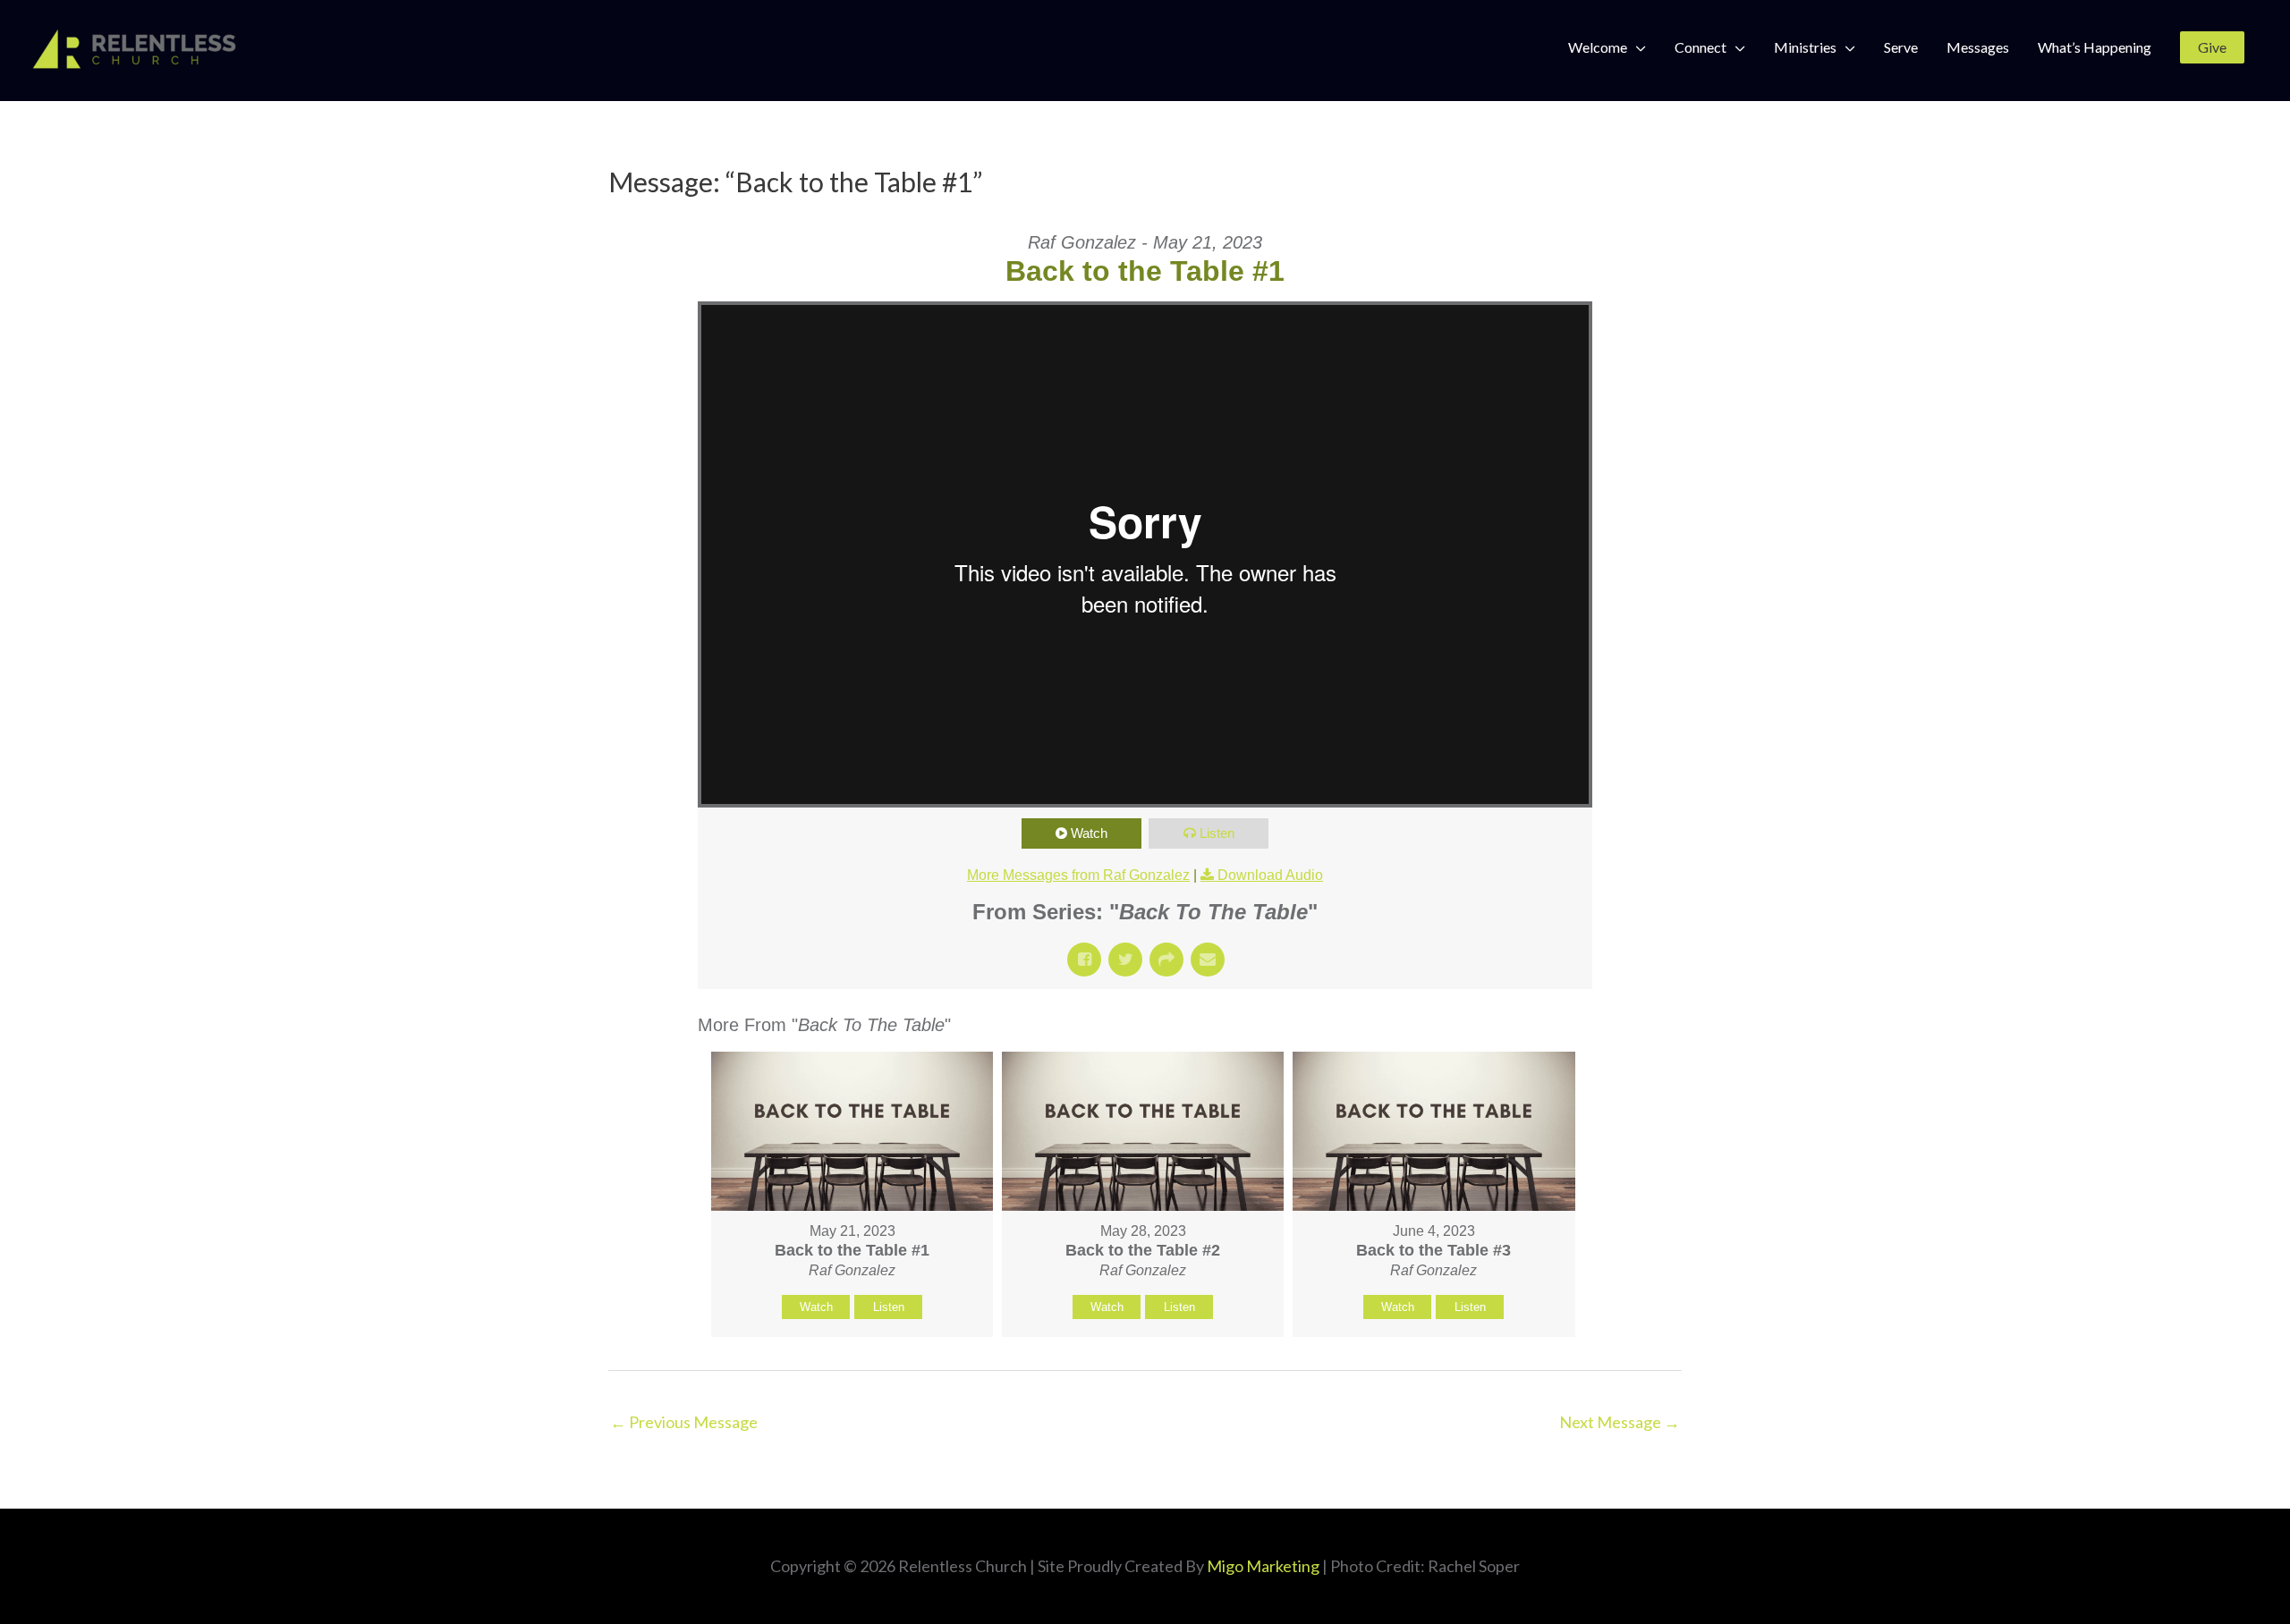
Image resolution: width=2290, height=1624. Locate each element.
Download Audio (1270, 875)
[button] (2212, 47)
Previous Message (684, 1422)
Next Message (1620, 1422)
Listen (1217, 833)
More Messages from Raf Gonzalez (1078, 875)
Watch (1089, 833)
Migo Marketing (1263, 1566)
